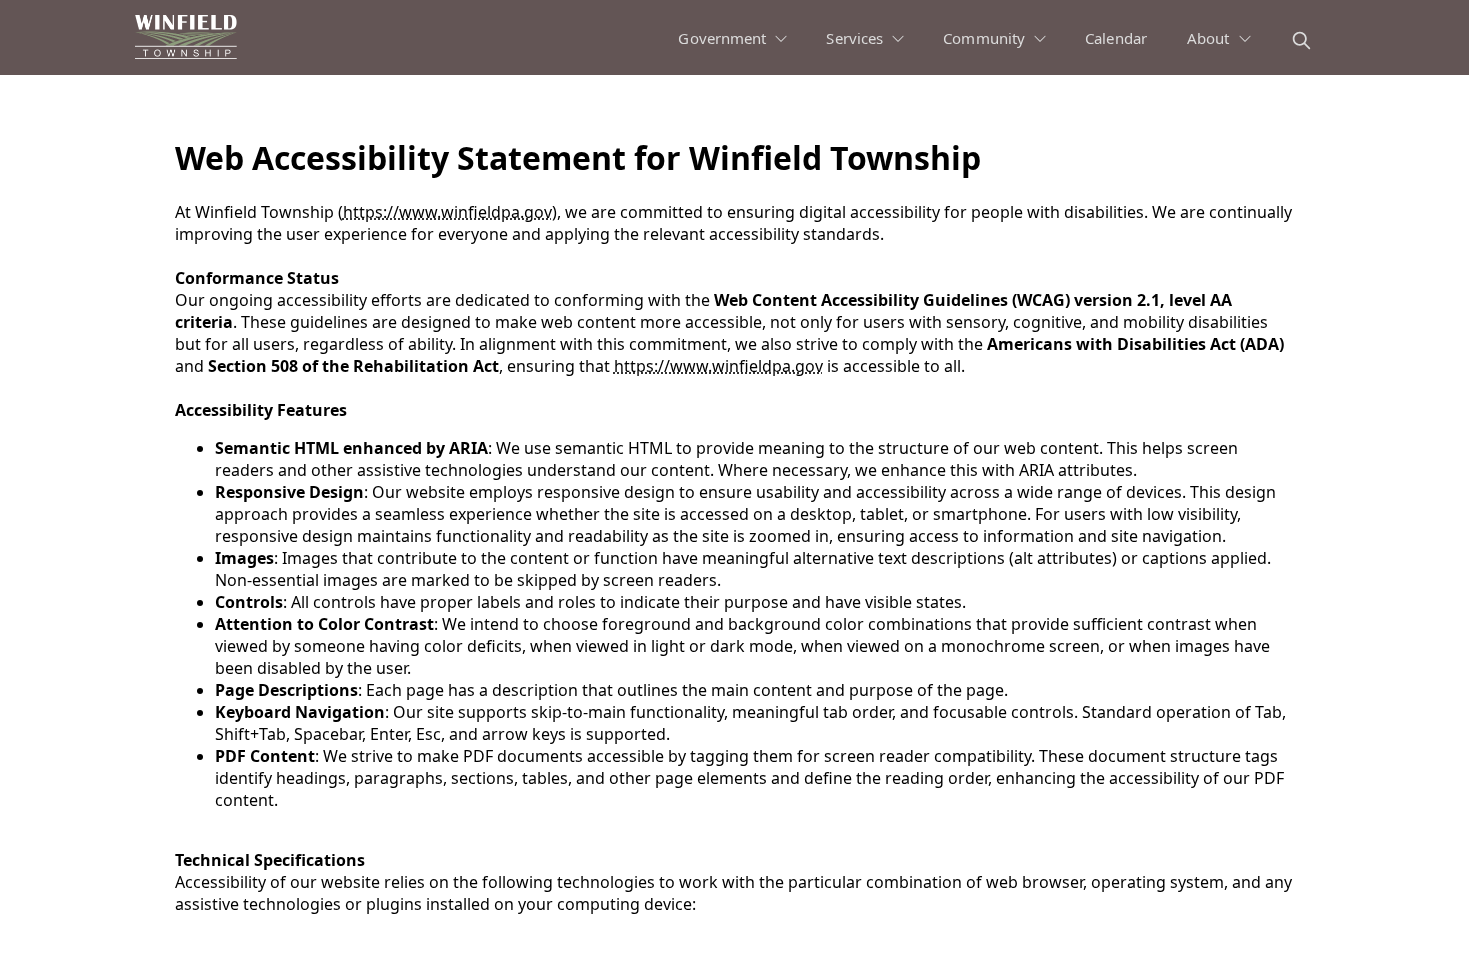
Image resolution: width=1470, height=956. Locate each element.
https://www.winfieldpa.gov (447, 212)
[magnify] (1301, 40)
